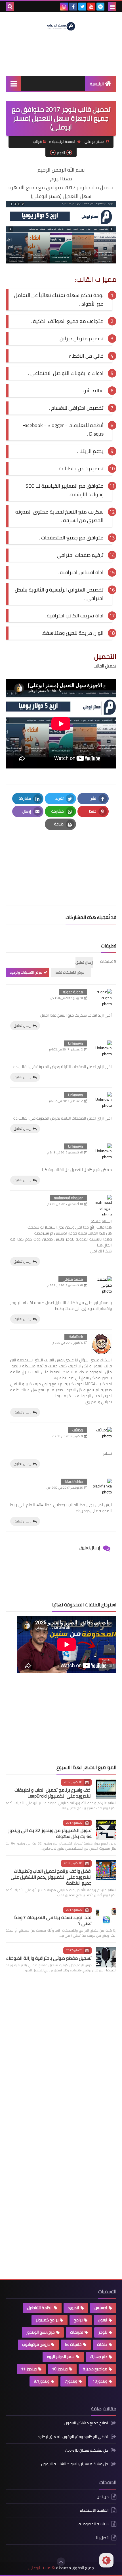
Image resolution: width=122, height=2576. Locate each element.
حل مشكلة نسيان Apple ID (87, 2450)
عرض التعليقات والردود (26, 972)
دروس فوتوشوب (36, 2344)
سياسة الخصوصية (94, 2524)
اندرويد (73, 2308)
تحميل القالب (105, 666)
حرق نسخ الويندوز (40, 2332)
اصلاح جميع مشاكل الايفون (86, 2423)
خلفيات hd (73, 2344)
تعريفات (77, 2332)
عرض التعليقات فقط (70, 972)
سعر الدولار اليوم (61, 2357)
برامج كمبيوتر (47, 2320)
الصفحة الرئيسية (64, 142)
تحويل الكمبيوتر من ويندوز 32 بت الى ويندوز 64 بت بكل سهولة (50, 1833)
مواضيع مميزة (95, 2369)
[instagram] (64, 7)
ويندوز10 (100, 2381)
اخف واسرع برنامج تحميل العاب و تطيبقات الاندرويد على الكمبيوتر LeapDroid (53, 1793)
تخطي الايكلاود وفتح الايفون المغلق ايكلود (73, 2437)
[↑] (61, 2562)
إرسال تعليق (22, 1026)
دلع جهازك (99, 2357)
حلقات (102, 2344)
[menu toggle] (112, 7)
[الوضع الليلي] (106, 2560)
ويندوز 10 (60, 2369)
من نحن (103, 2497)
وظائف (78, 1430)
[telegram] (100, 7)
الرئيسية (97, 84)
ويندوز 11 (29, 2369)
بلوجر (103, 2332)
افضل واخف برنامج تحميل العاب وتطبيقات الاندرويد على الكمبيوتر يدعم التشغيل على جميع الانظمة (51, 1877)
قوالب (37, 142)
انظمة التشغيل (40, 2308)
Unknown (75, 1043)
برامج (78, 2320)
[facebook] (73, 7)
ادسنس (101, 2308)
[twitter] (82, 7)
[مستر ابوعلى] (61, 26)
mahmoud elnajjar (68, 1198)
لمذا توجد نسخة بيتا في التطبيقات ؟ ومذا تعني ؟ (53, 1920)
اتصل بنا (102, 2538)
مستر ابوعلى (39, 2568)
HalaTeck (76, 1337)
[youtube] (91, 7)
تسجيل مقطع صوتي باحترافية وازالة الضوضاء (49, 1958)
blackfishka (74, 1481)
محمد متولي (73, 1279)
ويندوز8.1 (42, 2381)
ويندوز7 (71, 2381)
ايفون (103, 2320)
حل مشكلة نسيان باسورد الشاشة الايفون (75, 2464)
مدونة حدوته (73, 992)
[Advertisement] (74, 1719)
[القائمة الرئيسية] (13, 84)
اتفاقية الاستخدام (94, 2510)
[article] (61, 859)
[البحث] (10, 7)
